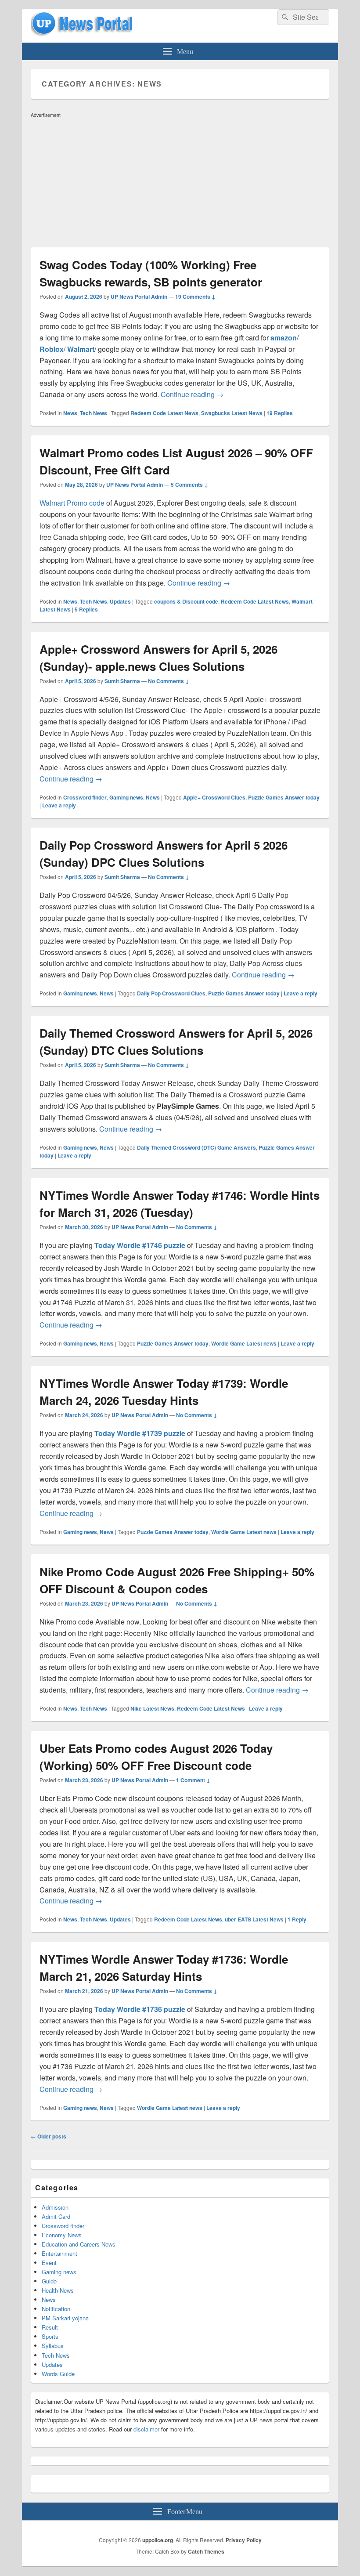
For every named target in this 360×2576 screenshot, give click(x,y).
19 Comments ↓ (195, 297)
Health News (58, 2290)
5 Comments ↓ (189, 485)
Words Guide (58, 2374)
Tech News (94, 413)
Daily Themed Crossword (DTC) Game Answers (196, 1147)
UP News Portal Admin (139, 297)
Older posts (49, 2136)
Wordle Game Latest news (244, 1343)
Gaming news (126, 797)
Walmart (81, 349)
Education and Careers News (79, 2244)
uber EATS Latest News (254, 1919)
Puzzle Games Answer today (284, 797)
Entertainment (59, 2253)
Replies (280, 413)
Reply (297, 1919)
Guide (49, 2281)
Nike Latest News (152, 1708)
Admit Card (56, 2216)
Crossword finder (85, 797)
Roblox (52, 349)
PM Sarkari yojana (65, 2318)
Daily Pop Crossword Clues (171, 993)
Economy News (62, 2235)
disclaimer (146, 2429)
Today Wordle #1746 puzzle (140, 1245)
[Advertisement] (180, 182)
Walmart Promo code (72, 503)
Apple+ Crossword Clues (214, 797)
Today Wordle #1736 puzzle (140, 2009)
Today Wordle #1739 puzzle (140, 1433)
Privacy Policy (244, 2540)
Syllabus (53, 2346)
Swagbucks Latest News (232, 413)
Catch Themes (206, 2551)
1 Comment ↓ (193, 1780)
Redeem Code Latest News (164, 413)
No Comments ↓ (169, 681)
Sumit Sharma (122, 681)
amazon (284, 338)
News (70, 413)
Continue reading (192, 394)
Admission (55, 2207)
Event (49, 2263)
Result (50, 2327)
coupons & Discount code (186, 601)
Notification (56, 2309)
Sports (50, 2336)
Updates (120, 601)
